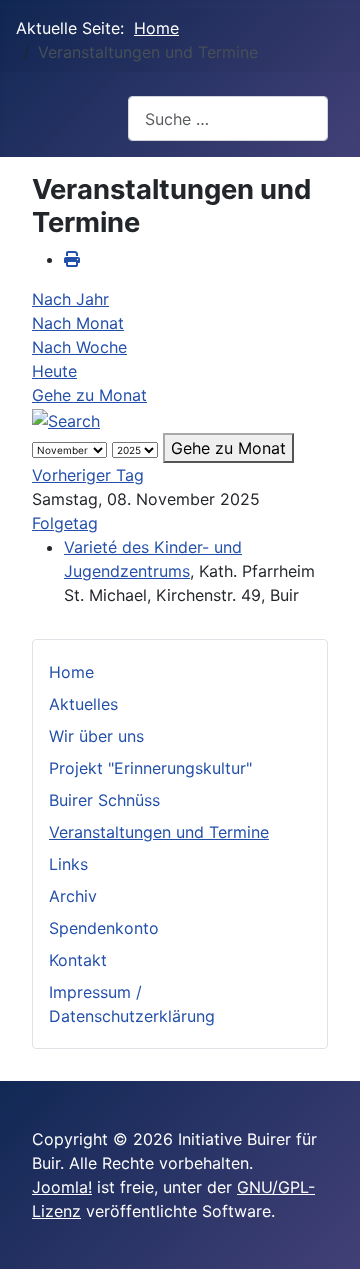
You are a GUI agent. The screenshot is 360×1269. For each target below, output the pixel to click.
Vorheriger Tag (88, 475)
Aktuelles (83, 704)
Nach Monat (78, 323)
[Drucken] (72, 259)
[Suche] (66, 419)
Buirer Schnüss (104, 800)
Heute (54, 371)
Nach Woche (79, 347)
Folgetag (65, 523)
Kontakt (78, 960)
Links (68, 864)
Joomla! (62, 1187)
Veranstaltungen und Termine (159, 832)
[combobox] (228, 118)
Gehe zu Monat (89, 395)
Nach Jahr (70, 299)
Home (71, 672)
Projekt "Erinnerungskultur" (150, 768)
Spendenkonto (104, 928)
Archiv (73, 896)
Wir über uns (96, 736)
